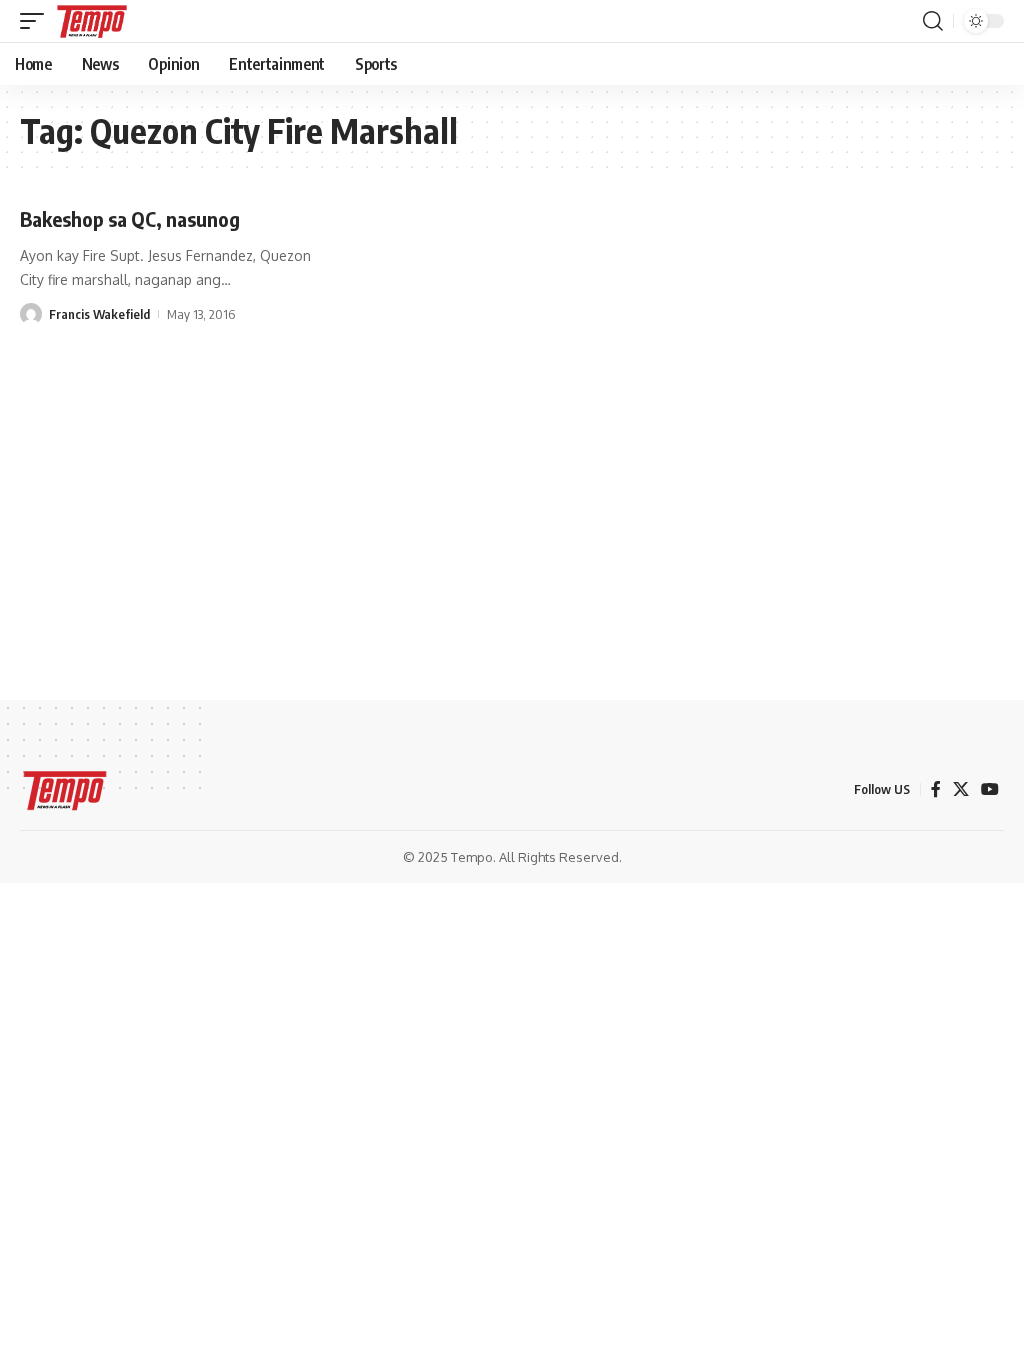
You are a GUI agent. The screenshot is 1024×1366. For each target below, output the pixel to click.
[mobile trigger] (37, 21)
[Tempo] (92, 21)
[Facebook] (936, 789)
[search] (933, 21)
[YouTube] (990, 789)
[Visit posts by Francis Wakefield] (31, 314)
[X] (961, 789)
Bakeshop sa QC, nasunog (130, 218)
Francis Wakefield (99, 314)
